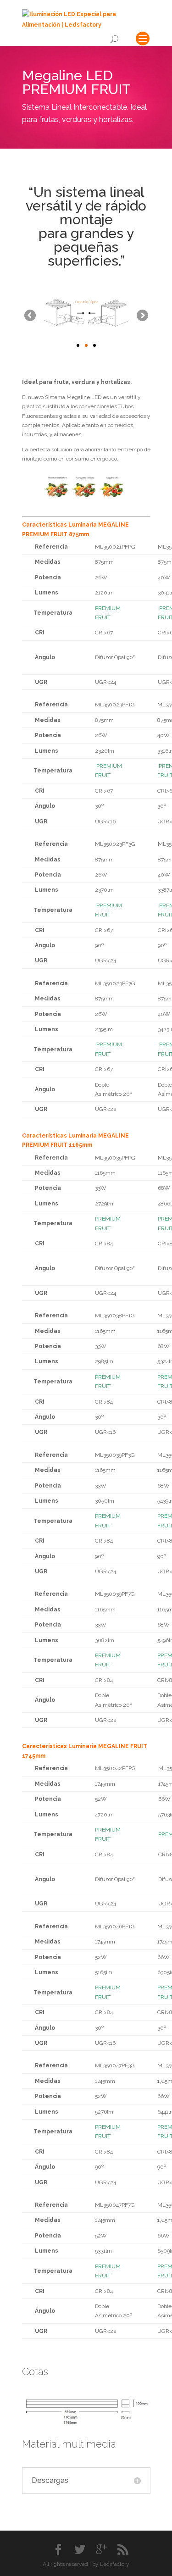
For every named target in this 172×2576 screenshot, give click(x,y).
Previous (31, 316)
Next (142, 316)
